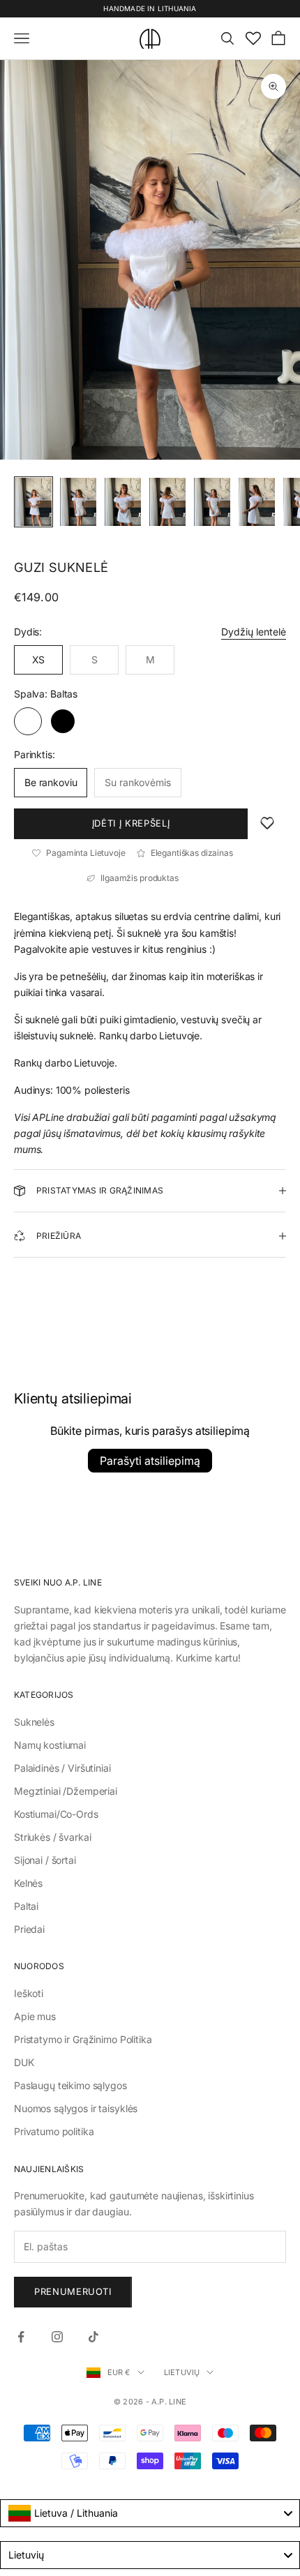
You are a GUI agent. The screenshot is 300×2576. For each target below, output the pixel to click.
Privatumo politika (54, 2131)
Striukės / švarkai (52, 1837)
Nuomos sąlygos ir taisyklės (76, 2108)
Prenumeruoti (73, 2291)
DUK (24, 2062)
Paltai (26, 1906)
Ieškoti (29, 1993)
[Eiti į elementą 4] (167, 502)
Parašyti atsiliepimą (150, 1461)
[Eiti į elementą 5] (212, 502)
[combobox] (150, 2513)
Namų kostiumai (50, 1745)
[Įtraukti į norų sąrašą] (267, 824)
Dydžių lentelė (254, 632)
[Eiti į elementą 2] (78, 502)
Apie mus (35, 2016)
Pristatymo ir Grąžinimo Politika (83, 2039)
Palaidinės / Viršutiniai (62, 1768)
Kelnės (28, 1883)
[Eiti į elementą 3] (123, 502)
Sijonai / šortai (45, 1860)
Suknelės (34, 1722)
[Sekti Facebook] (21, 2337)
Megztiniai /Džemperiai (66, 1791)
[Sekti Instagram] (57, 2337)
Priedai (29, 1929)
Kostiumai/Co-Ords (56, 1814)
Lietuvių (182, 2372)
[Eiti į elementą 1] (33, 502)
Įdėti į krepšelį (131, 823)
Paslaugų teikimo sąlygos (70, 2085)
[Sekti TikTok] (93, 2337)
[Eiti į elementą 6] (257, 502)
